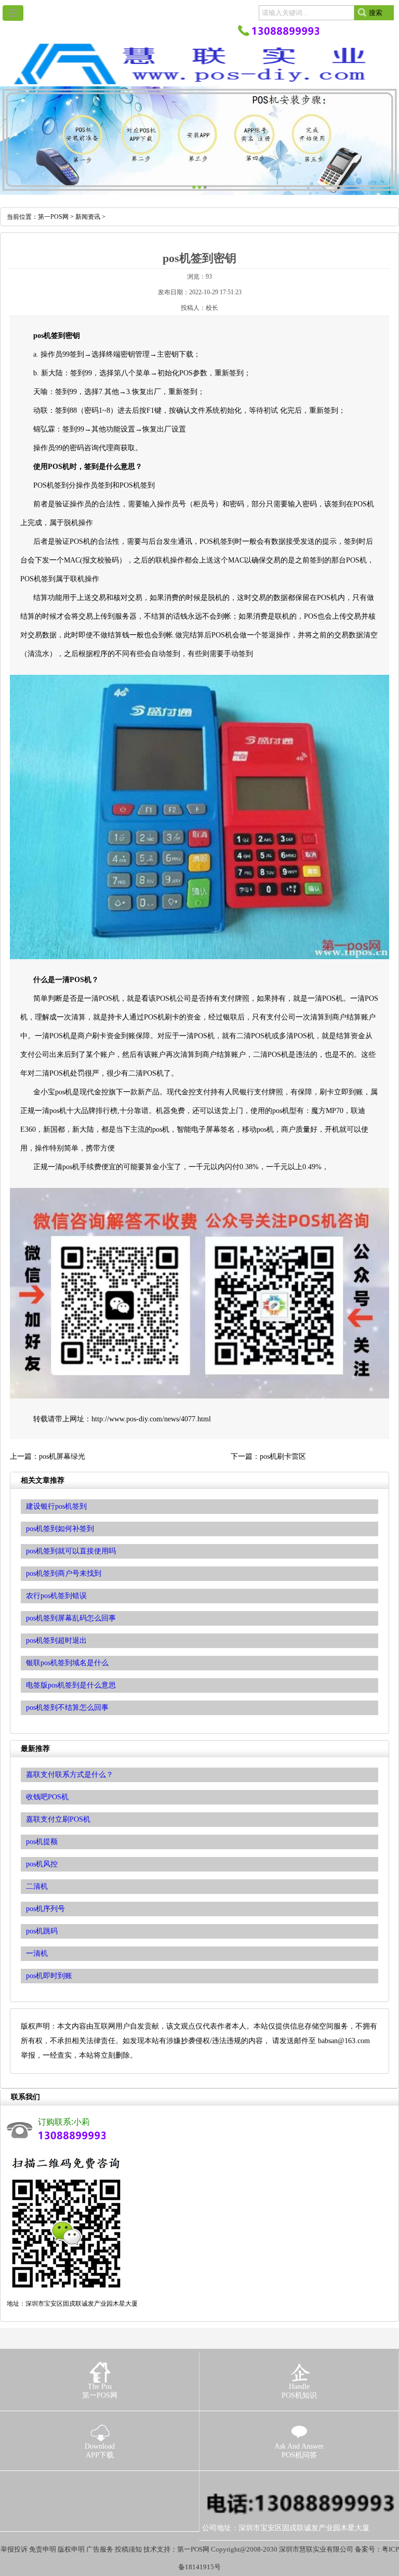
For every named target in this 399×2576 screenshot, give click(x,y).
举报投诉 (14, 2549)
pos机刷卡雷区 (283, 1456)
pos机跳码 (42, 1931)
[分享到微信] (66, 2486)
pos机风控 (42, 1864)
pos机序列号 (45, 1909)
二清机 (37, 1886)
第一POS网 (53, 217)
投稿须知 (128, 2549)
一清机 (37, 1953)
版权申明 (71, 2549)
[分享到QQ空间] (31, 2486)
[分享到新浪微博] (49, 2486)
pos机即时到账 (49, 1976)
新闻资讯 (88, 217)
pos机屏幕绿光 (62, 1456)
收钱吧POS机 (47, 1797)
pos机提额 (42, 1842)
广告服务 (100, 2549)
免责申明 (43, 2549)
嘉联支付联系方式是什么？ (70, 1775)
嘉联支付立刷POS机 (58, 1819)
